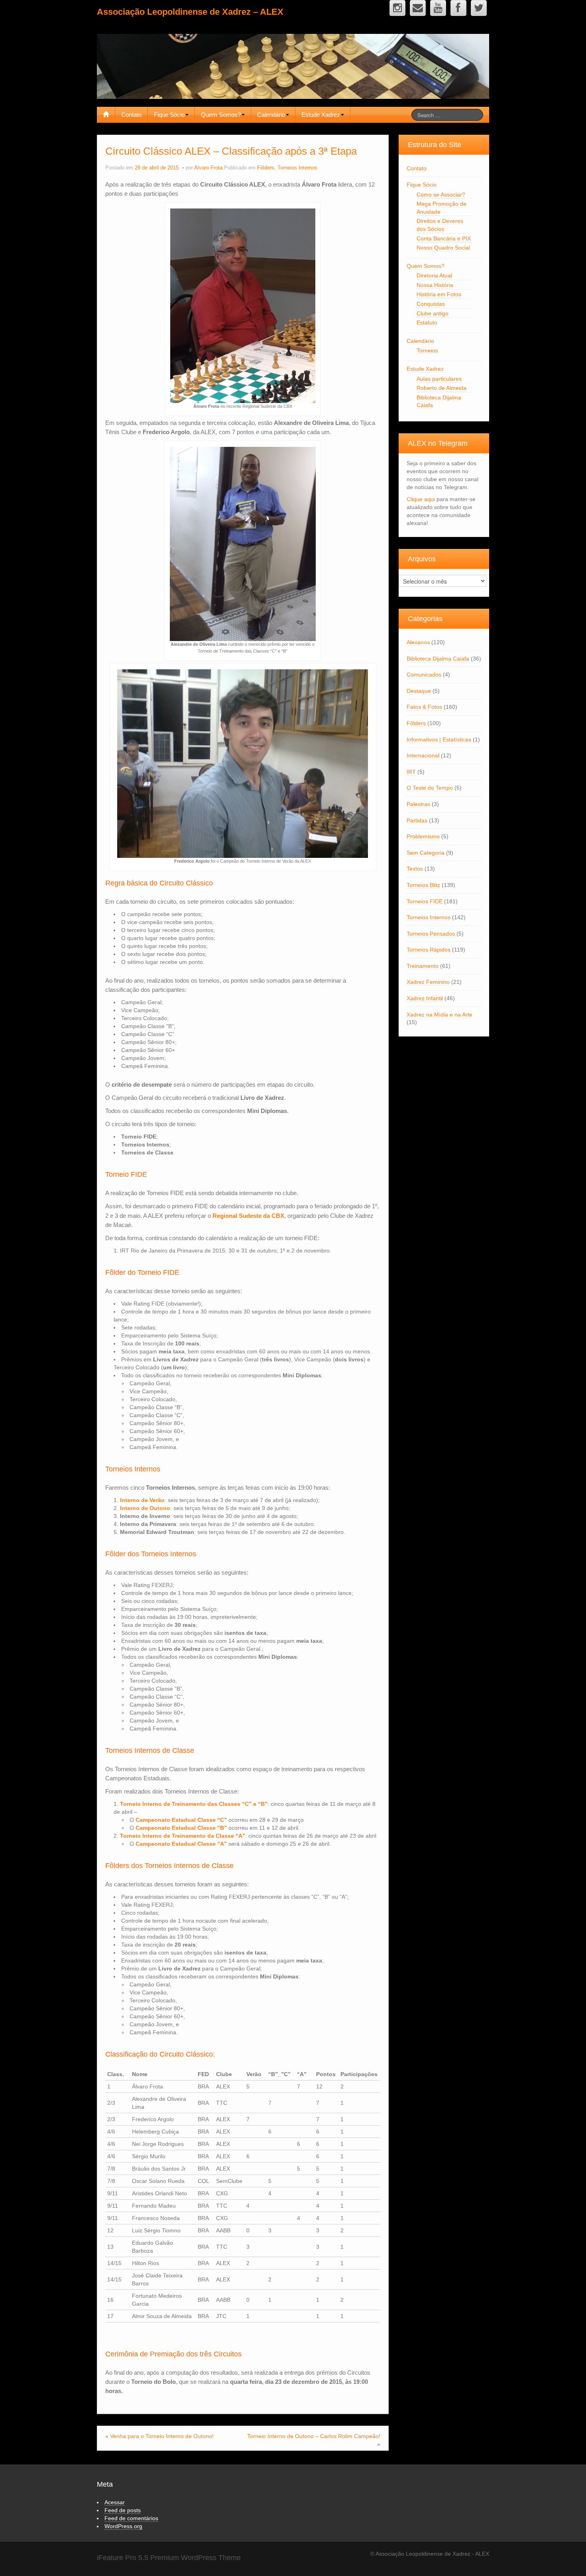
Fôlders (266, 168)
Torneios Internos (297, 168)
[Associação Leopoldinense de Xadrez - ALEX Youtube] (438, 8)
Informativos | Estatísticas (439, 739)
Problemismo (423, 836)
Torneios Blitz (423, 885)
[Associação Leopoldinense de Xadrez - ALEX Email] (418, 8)
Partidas (417, 820)
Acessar (115, 2502)
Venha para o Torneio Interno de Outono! (162, 2436)
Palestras (418, 804)
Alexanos (418, 642)
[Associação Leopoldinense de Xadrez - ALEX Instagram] (397, 8)
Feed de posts (123, 2510)
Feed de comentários (131, 2518)
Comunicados (424, 674)
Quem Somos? (221, 115)
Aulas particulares (439, 379)
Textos (415, 869)
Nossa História (435, 285)
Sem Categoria (426, 853)
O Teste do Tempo (430, 788)
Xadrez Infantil (425, 998)
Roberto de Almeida (441, 388)
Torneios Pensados (431, 934)
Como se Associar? (441, 195)
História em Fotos (439, 294)
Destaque (419, 691)
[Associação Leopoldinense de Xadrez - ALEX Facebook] (458, 8)
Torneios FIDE (425, 901)
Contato (131, 115)
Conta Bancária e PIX (444, 238)
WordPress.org (123, 2526)
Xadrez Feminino (428, 982)
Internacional (423, 755)
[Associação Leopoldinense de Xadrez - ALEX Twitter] (479, 8)
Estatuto (427, 322)
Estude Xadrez (321, 115)
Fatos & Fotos (424, 707)
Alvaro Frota (208, 168)
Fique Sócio (169, 115)
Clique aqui (421, 499)
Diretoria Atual (434, 275)
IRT (411, 772)
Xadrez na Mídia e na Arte (439, 1015)
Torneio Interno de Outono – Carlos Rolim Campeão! (314, 2436)
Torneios (427, 350)
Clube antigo (433, 313)
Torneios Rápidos (429, 950)
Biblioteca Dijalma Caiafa (438, 659)
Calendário (271, 115)
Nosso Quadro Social (443, 248)
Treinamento (423, 966)
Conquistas (431, 304)
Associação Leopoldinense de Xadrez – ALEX (190, 12)
